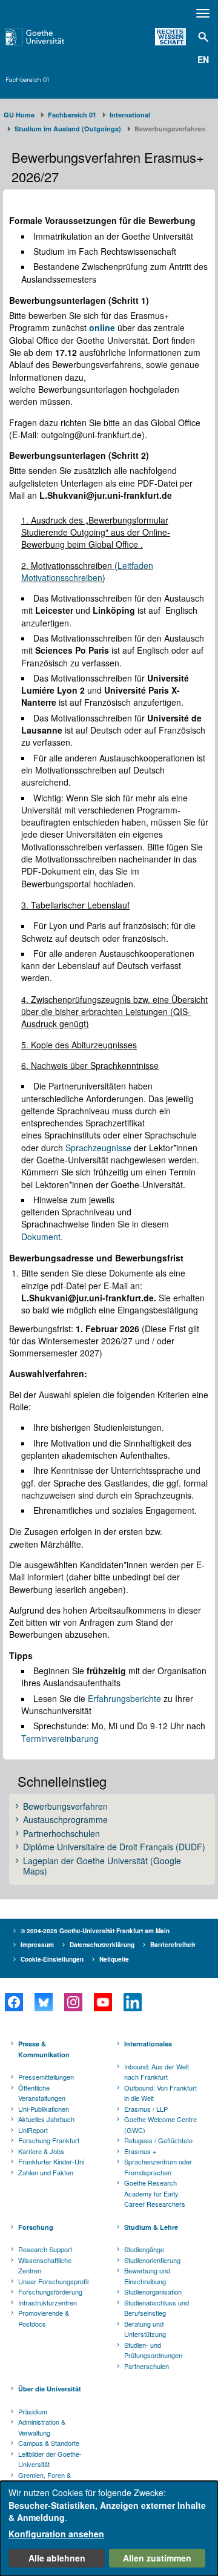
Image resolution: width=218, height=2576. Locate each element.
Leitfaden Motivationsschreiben (87, 571)
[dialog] (109, 2528)
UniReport (33, 2130)
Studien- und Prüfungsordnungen (153, 2350)
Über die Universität (50, 2389)
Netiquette (114, 1959)
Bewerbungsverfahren (65, 1807)
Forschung (36, 2227)
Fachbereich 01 (27, 79)
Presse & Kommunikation (44, 2049)
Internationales (148, 2044)
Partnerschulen (147, 2366)
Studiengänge (144, 2249)
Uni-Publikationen (44, 2109)
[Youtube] (103, 2002)
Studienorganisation (153, 2292)
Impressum (37, 1945)
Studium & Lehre (151, 2227)
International (130, 115)
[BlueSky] (43, 2002)
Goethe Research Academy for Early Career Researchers (155, 2193)
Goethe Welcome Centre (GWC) (160, 2124)
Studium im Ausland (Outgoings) (68, 129)
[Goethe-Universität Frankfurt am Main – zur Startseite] (49, 37)
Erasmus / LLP (146, 2109)
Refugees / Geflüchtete (158, 2140)
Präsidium (33, 2411)
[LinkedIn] (132, 2002)
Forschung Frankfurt (49, 2140)
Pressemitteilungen (46, 2077)
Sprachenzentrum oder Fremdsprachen (158, 2167)
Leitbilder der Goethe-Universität (50, 2459)
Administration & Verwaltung (42, 2427)
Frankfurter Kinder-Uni (51, 2161)
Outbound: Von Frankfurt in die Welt (160, 2093)
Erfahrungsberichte (124, 1698)
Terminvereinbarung (60, 1738)
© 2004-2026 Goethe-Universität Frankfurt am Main (95, 1931)
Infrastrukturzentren (48, 2302)
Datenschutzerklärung (102, 1945)
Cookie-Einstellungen (52, 1959)
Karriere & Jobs (41, 2151)
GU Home (19, 115)
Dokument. (42, 1237)
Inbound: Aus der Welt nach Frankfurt (157, 2072)
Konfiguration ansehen (56, 2534)
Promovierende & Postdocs (44, 2318)
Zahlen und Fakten (46, 2172)
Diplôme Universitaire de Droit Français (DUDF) (114, 1847)
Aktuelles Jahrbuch (46, 2119)
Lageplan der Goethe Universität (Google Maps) (102, 1866)
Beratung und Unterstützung (145, 2329)
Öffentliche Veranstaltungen (42, 2093)
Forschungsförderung (50, 2292)
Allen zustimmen (157, 2558)
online (103, 327)
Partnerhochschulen (61, 1834)
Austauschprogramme (65, 1820)
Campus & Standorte (49, 2443)
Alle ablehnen (57, 2558)
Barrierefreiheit (173, 1945)
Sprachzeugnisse (98, 1148)
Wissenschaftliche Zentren (45, 2265)
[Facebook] (14, 2002)
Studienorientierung (152, 2260)
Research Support (45, 2249)
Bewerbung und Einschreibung (147, 2276)
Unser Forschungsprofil (53, 2281)
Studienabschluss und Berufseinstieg (157, 2308)
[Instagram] (73, 2002)
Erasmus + (140, 2151)
